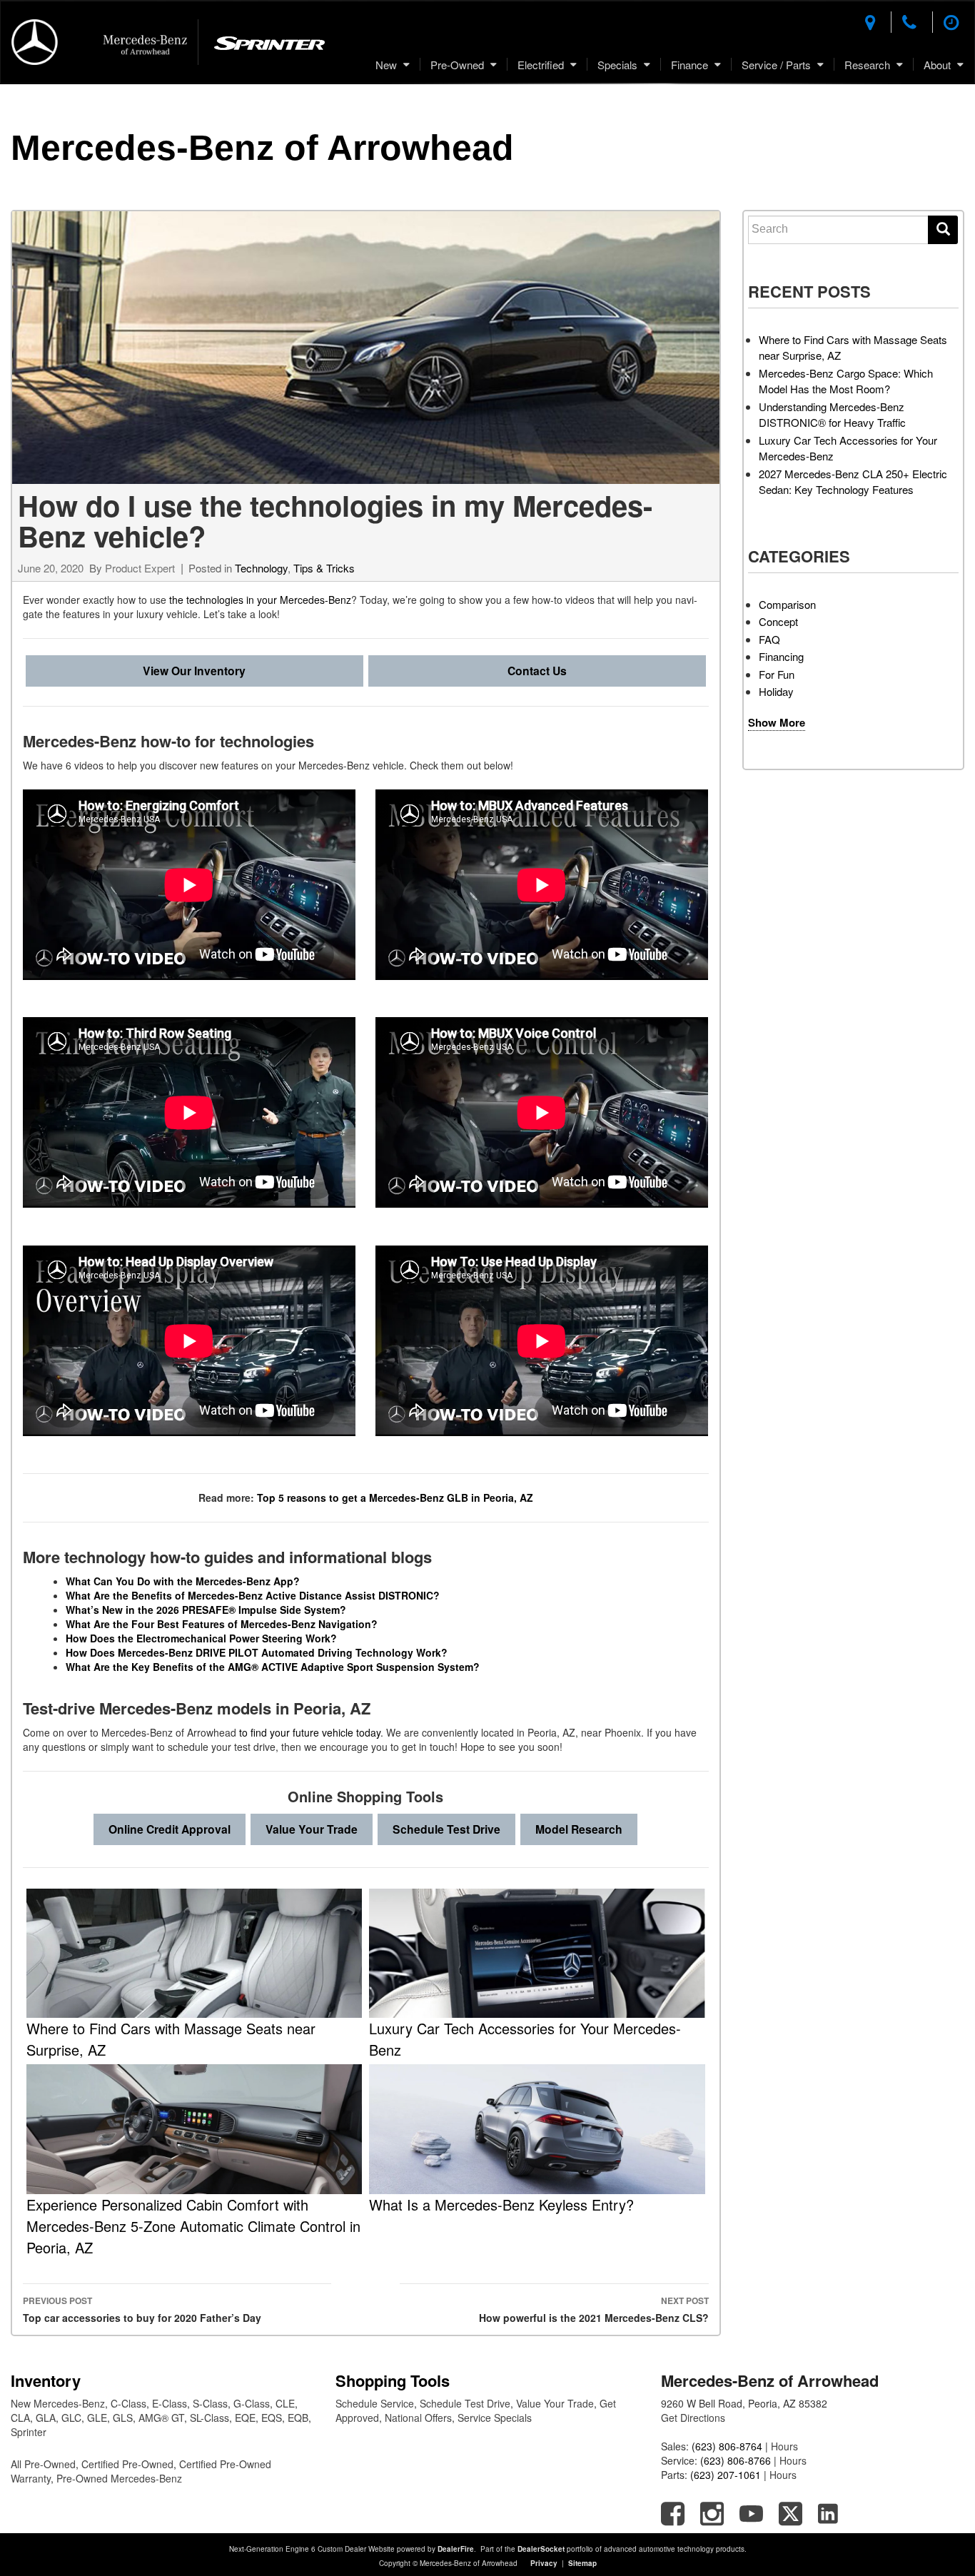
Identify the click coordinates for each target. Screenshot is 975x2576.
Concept (778, 621)
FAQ (769, 639)
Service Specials (495, 2418)
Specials (617, 65)
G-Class (252, 2403)
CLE (285, 2403)
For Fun (777, 674)
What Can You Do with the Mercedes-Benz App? (184, 1581)
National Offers (418, 2418)
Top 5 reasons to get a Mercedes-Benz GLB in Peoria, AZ (395, 1497)
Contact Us (537, 671)
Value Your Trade (312, 1829)
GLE (97, 2418)
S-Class (210, 2403)
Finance (689, 65)
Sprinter (29, 2432)
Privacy (544, 2563)
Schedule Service (375, 2403)
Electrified (541, 65)
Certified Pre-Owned (127, 2464)
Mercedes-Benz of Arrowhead (262, 148)
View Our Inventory (194, 671)
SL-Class (209, 2418)
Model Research (579, 1829)
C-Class (128, 2403)
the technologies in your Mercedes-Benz (260, 600)
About (937, 65)
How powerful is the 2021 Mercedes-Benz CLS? (593, 2309)
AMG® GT (161, 2418)
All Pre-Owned (43, 2464)
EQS (272, 2418)
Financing (781, 656)
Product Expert (140, 568)
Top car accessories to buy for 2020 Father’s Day (142, 2309)
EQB (298, 2418)
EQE (245, 2418)
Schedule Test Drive (446, 1829)
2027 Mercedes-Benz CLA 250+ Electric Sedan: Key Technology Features (853, 482)
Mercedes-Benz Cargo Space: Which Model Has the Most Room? (846, 381)
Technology (261, 568)
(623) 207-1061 (726, 2475)
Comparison (787, 604)
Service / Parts (776, 65)
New (386, 65)
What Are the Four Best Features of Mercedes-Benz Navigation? (222, 1624)
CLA (20, 2418)
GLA (46, 2418)
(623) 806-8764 (727, 2446)
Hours (784, 2446)
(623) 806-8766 (736, 2460)
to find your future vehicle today (310, 1732)
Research (867, 65)
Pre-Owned (457, 65)
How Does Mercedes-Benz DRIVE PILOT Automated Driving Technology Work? (257, 1652)
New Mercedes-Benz (58, 2403)
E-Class (170, 2403)
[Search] (943, 230)
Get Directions (693, 2418)
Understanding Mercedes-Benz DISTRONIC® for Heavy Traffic (832, 415)
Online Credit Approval (170, 1829)
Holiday (776, 691)
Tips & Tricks (324, 568)
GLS (123, 2418)
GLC (71, 2418)
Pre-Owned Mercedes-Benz (119, 2478)
